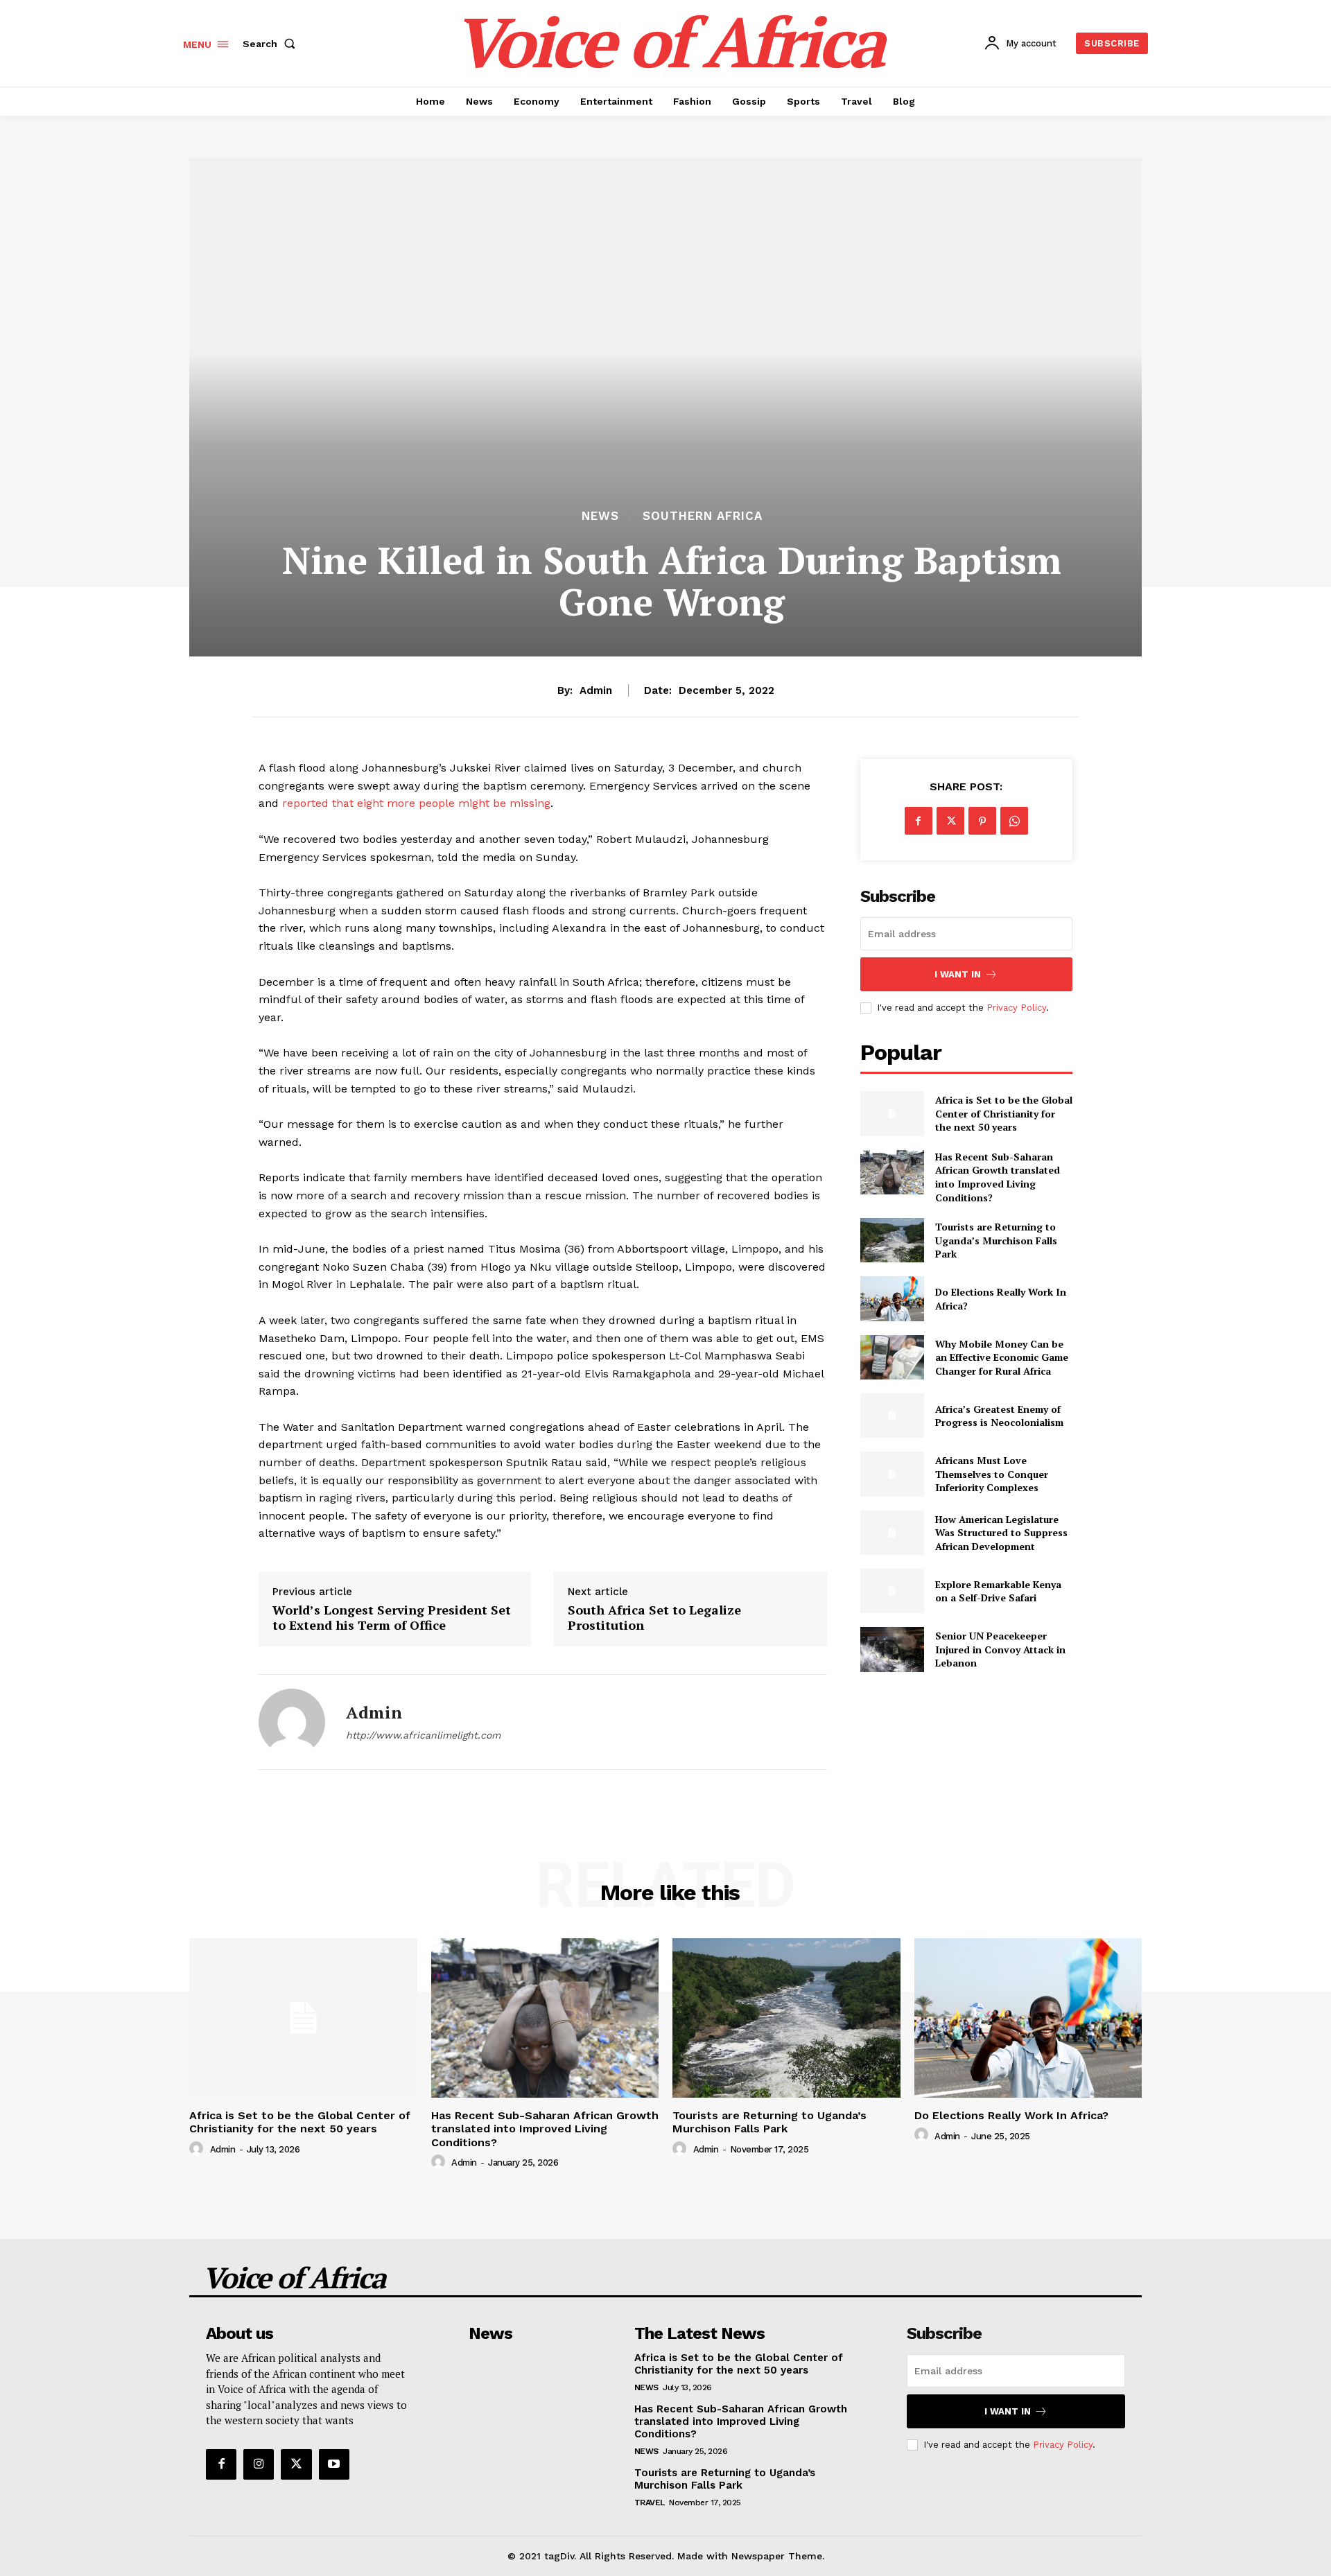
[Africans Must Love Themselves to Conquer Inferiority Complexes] (892, 1474)
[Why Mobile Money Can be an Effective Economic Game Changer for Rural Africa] (892, 1357)
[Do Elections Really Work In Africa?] (892, 1298)
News (600, 516)
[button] (272, 44)
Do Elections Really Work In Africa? (1011, 2115)
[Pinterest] (982, 821)
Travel (650, 2503)
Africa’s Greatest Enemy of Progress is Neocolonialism (999, 1416)
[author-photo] (198, 2149)
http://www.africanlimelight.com (423, 1735)
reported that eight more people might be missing (415, 803)
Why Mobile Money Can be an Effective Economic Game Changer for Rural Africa (1002, 1357)
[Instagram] (259, 2464)
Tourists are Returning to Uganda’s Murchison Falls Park (996, 1240)
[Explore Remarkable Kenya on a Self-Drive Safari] (892, 1591)
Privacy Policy (1016, 1008)
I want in (958, 974)
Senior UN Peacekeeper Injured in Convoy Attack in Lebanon (1000, 1649)
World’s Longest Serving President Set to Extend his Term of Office (392, 1618)
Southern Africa (703, 516)
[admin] (292, 1722)
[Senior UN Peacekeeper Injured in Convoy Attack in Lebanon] (892, 1649)
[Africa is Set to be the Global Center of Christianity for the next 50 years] (892, 1113)
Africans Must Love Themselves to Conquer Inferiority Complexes (992, 1474)
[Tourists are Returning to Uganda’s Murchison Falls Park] (892, 1240)
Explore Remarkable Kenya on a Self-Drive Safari (998, 1591)
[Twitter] (950, 821)
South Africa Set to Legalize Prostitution (654, 1618)
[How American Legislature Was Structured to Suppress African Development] (892, 1533)
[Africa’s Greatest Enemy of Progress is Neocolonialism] (892, 1416)
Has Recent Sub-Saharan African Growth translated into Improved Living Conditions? (998, 1177)
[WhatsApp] (1014, 821)
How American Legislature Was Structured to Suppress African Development (1001, 1533)
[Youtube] (334, 2464)
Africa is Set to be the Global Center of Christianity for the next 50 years (1004, 1113)
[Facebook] (919, 821)
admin (596, 690)
